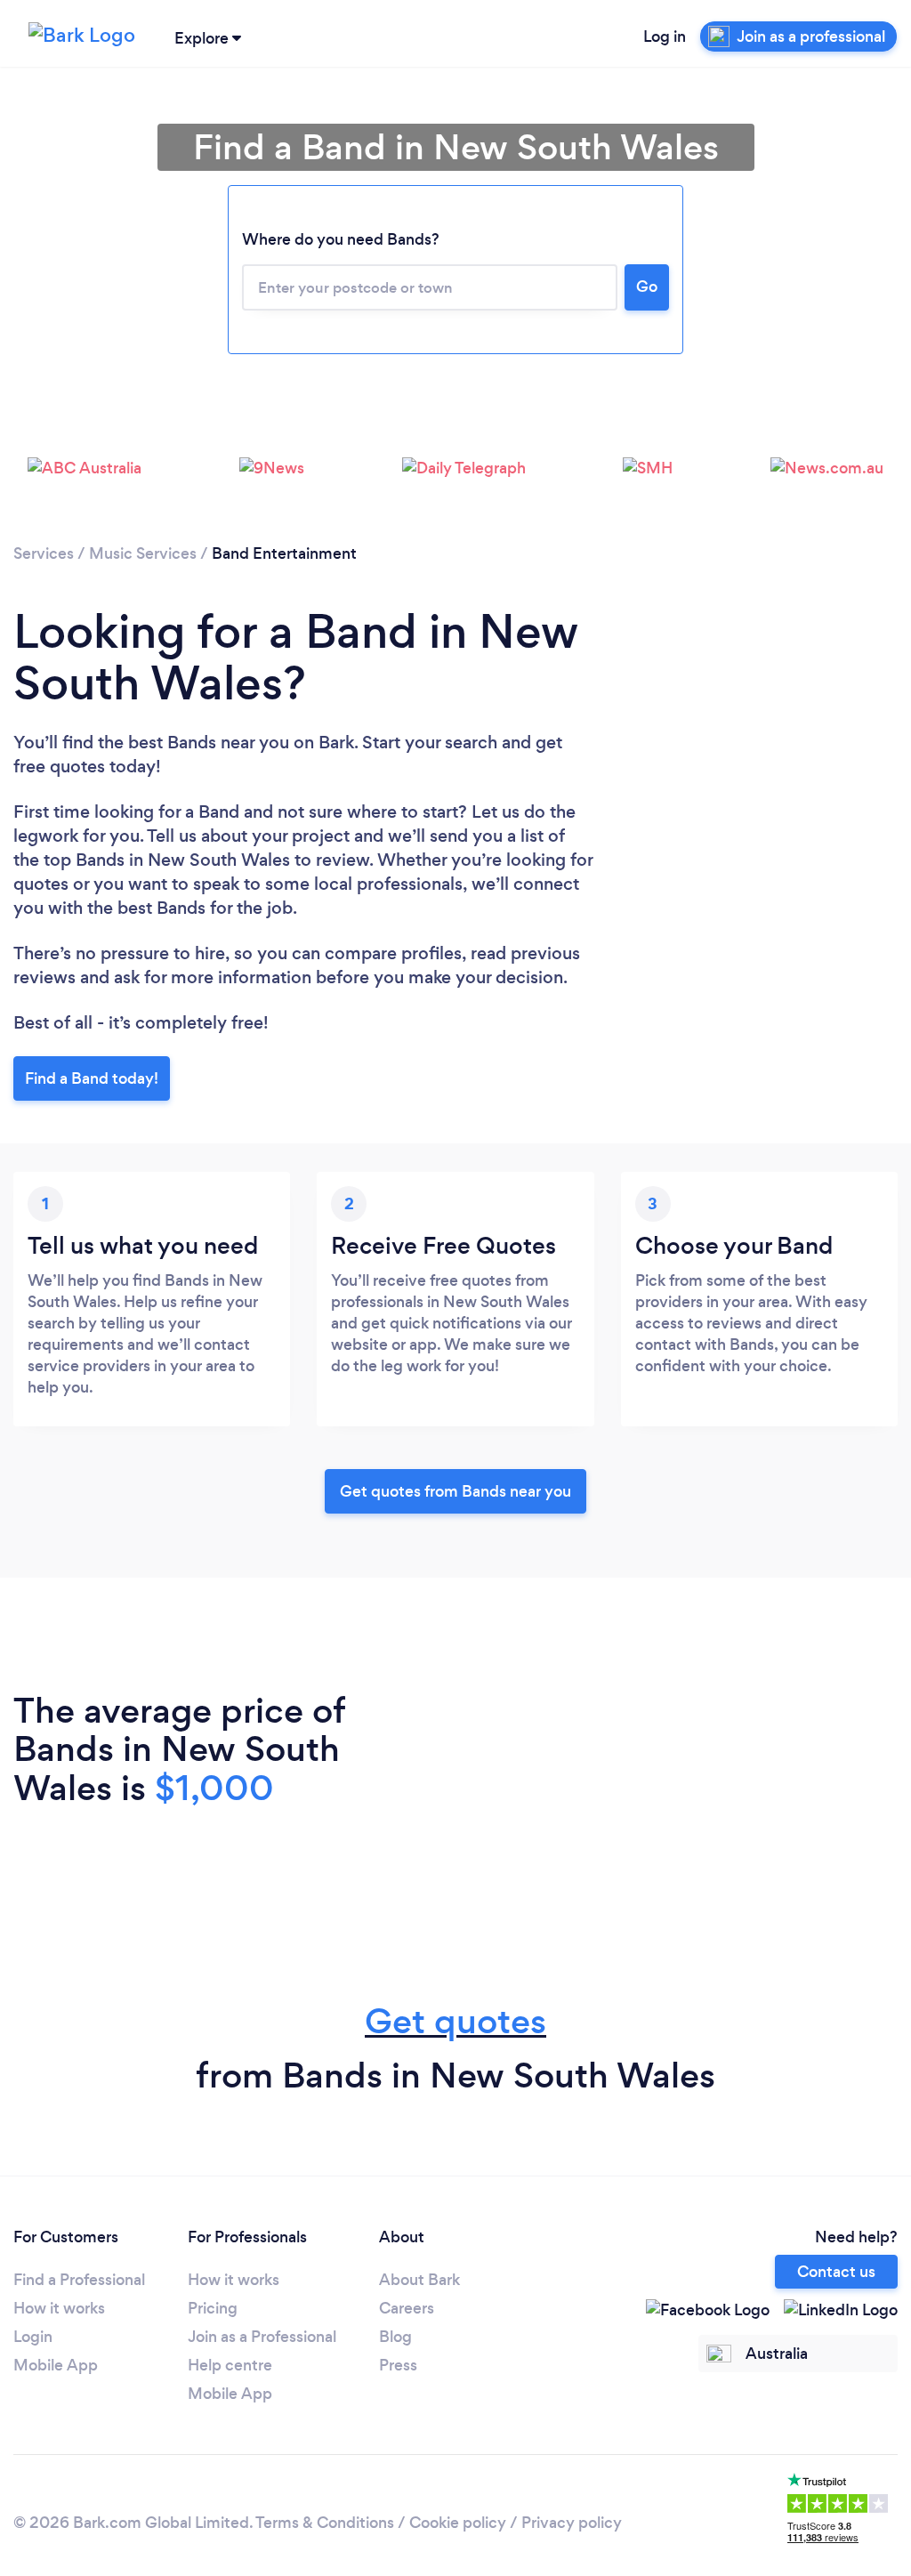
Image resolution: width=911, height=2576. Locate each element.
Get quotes (455, 2021)
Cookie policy (458, 2523)
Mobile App (56, 2365)
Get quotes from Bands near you (455, 1491)
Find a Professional (79, 2280)
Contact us (836, 2272)
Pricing (213, 2308)
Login (33, 2337)
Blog (395, 2337)
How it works (59, 2308)
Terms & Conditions (325, 2523)
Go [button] (647, 287)
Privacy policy (572, 2523)
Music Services (143, 553)
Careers (407, 2308)
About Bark (419, 2280)
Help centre (230, 2365)
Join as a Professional (262, 2337)
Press (398, 2365)
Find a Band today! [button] (92, 1078)
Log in (665, 36)
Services (44, 553)
